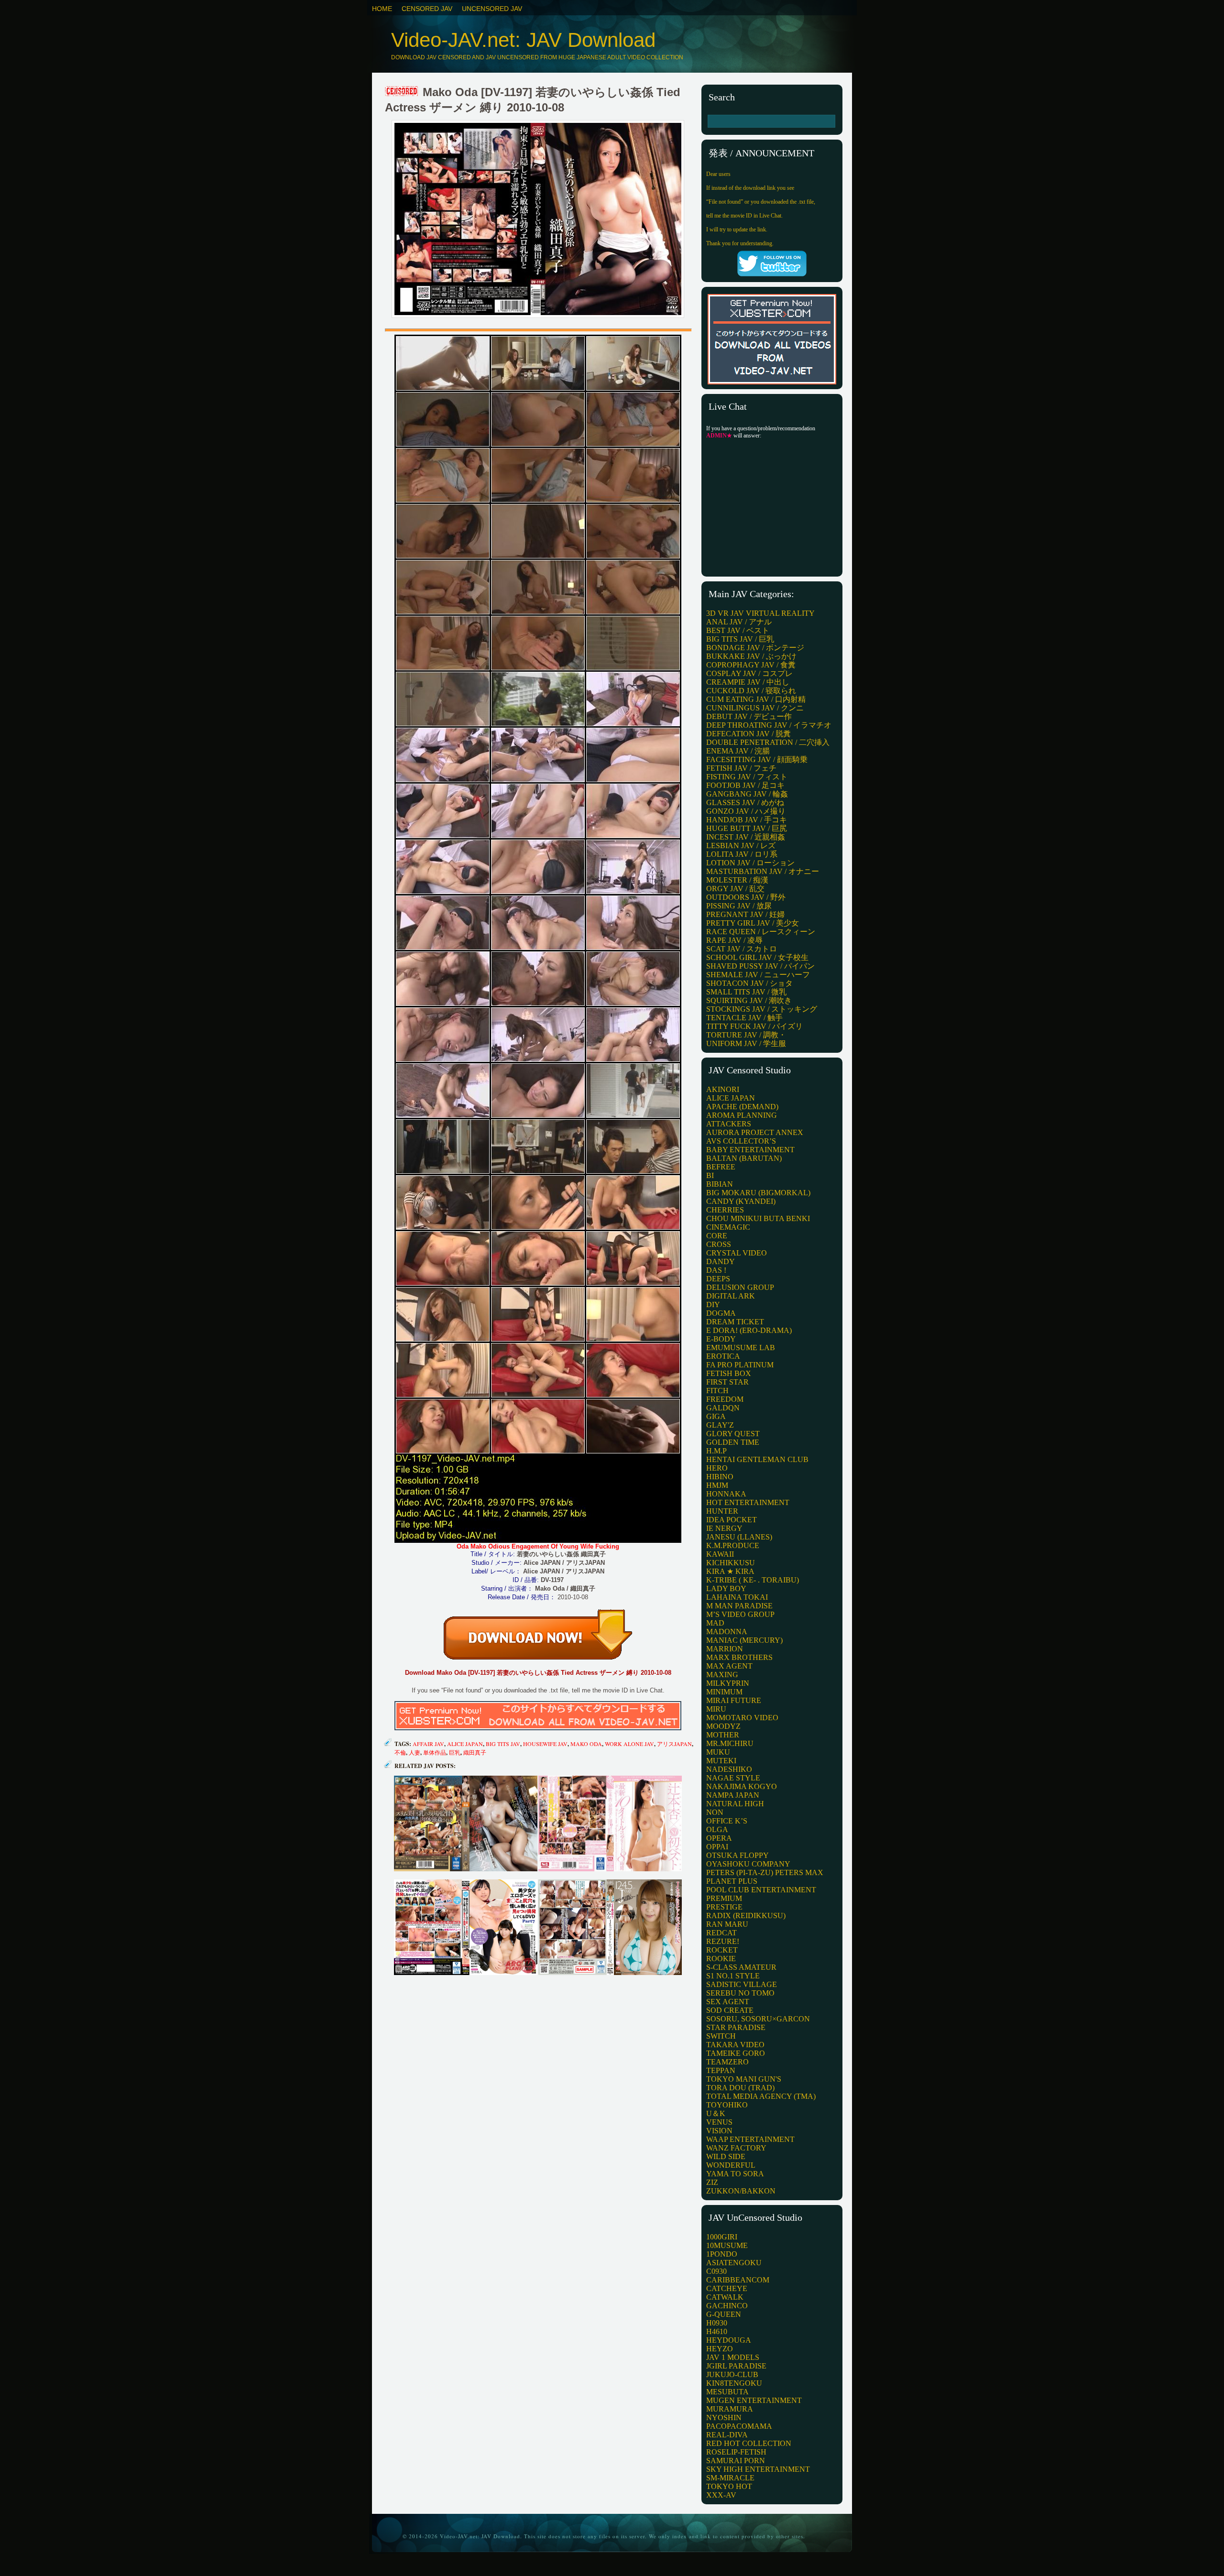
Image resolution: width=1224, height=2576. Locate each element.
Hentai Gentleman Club (757, 1459)
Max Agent (729, 1666)
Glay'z (720, 1425)
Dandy (721, 1261)
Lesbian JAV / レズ (741, 846)
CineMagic (728, 1227)
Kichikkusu (731, 1563)
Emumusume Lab (741, 1348)
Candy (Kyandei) (741, 1201)
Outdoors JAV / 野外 (746, 897)
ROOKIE (721, 1959)
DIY (713, 1304)
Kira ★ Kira (730, 1571)
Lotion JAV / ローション (750, 863)
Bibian (720, 1184)
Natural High (735, 1804)
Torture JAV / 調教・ (746, 1035)
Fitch (717, 1391)
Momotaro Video (742, 1718)
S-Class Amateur (741, 1967)
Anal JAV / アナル (739, 622)
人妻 (415, 1752)
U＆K (716, 2113)
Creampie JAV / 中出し (748, 682)
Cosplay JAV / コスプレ (749, 673)
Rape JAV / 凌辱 (734, 940)
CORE (717, 1236)
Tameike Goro (736, 2053)
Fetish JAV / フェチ (741, 768)
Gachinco (727, 2306)
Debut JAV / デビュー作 (749, 716)
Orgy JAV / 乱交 (735, 889)
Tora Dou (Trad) (740, 2088)
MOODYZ (723, 1726)
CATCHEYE (727, 2288)
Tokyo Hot (729, 2486)
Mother (723, 1735)
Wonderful (731, 2165)
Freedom (725, 1399)
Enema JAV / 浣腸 (738, 751)
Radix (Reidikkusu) (746, 1916)
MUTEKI (721, 1761)
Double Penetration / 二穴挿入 (768, 742)
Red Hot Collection (749, 2443)
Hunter (722, 1511)
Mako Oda (586, 1744)
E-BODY (721, 1339)
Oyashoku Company (748, 1864)
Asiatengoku (734, 2263)
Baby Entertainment (750, 1150)
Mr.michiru (730, 1743)
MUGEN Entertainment (754, 2400)
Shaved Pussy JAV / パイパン (760, 966)
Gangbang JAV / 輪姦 (747, 794)
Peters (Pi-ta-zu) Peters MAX (765, 1872)
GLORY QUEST (733, 1434)
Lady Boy (726, 1588)
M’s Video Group (740, 1614)
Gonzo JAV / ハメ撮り (746, 811)
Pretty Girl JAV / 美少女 (753, 923)
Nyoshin (724, 2418)
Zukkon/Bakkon (741, 2191)
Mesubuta (727, 2392)
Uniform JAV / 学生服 (746, 1043)
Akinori (723, 1089)
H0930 (717, 2323)
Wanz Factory (736, 2148)
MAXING (722, 1675)
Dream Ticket (735, 1322)
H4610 (717, 2331)
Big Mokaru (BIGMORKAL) (758, 1193)
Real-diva (727, 2435)
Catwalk (725, 2297)
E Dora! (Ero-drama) (749, 1330)
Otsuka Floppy (738, 1855)
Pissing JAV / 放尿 (739, 906)
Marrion (725, 1649)
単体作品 (435, 1752)
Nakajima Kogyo (742, 1786)
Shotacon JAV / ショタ (749, 983)
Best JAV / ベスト (738, 630)
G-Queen (724, 2314)
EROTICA (723, 1356)
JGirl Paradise (736, 2366)
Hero (717, 1468)
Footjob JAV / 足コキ (745, 785)
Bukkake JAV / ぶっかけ (751, 656)
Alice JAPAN (465, 1744)
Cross (719, 1244)
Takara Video (735, 2045)
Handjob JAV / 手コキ (747, 820)
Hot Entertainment (748, 1502)
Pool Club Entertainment (761, 1890)
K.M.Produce (733, 1545)
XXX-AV (721, 2495)
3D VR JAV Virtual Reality (760, 613)
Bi (710, 1175)
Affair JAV (428, 1744)
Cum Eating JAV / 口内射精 (756, 699)
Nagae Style (733, 1778)
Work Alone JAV (629, 1744)
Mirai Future (734, 1700)
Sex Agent (728, 2002)
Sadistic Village (742, 1984)
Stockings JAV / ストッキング (762, 1009)
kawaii (720, 1554)
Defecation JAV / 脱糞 (749, 734)
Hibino (720, 1477)
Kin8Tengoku (734, 2383)
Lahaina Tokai (737, 1597)
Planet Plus (732, 1881)
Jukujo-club (732, 2374)
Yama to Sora (735, 2174)
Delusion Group (740, 1287)
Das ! (716, 1270)
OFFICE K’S (727, 1821)
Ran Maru (727, 1924)
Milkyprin (728, 1683)
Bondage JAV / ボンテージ (755, 648)
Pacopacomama (739, 2426)
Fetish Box (729, 1373)
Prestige (724, 1907)
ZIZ (712, 2182)
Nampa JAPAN (733, 1795)
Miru (716, 1709)
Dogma (721, 1313)
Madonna (727, 1632)
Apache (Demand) (742, 1107)
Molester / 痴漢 (737, 880)
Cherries (725, 1210)
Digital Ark (731, 1296)
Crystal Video (737, 1253)
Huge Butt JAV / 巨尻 (747, 828)
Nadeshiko (729, 1769)
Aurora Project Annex (755, 1132)
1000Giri (722, 2237)
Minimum (724, 1692)
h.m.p (716, 1451)
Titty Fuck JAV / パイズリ (754, 1026)
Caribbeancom (738, 2280)
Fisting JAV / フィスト (747, 777)
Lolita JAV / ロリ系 (742, 854)
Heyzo (720, 2349)
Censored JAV (427, 9)
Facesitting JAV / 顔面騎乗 (757, 759)
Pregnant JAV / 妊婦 (745, 914)
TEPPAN (721, 2070)
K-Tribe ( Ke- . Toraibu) (753, 1580)
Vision (719, 2131)
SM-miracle (730, 2478)
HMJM (717, 1485)
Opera (719, 1838)
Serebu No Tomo (740, 1993)
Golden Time (733, 1442)
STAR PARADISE (736, 2027)
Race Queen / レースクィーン (761, 932)
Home (382, 9)
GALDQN (723, 1408)
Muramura (730, 2409)
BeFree (721, 1167)
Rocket (722, 1950)
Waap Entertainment (750, 2139)
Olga (717, 1829)
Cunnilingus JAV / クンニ (755, 708)
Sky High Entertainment (758, 2469)
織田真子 (475, 1752)
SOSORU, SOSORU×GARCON (758, 2019)
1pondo (722, 2254)
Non (715, 1812)
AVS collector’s (741, 1141)
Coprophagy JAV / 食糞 (751, 665)
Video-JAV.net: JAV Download (523, 40)
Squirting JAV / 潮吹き (749, 1000)
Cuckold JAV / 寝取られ (751, 691)
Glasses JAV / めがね (745, 802)
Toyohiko (727, 2105)
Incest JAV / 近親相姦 (746, 837)
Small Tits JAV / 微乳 (746, 992)
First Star (727, 1382)
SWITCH (721, 2036)
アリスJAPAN (674, 1744)
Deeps (718, 1279)
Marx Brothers (739, 1657)
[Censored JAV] (402, 92)
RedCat (721, 1933)
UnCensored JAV (492, 9)
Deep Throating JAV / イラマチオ (769, 725)
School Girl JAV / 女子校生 (757, 957)
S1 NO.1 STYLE (733, 1976)
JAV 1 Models (733, 2357)
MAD (715, 1623)
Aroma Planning (742, 1115)
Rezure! (723, 1941)
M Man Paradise (739, 1606)
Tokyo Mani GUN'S (744, 2079)
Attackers (729, 1124)
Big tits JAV (503, 1744)
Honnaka (726, 1494)
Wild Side (726, 2156)
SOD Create (730, 2010)
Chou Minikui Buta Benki (758, 1218)
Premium (724, 1898)
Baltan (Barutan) (744, 1158)
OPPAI (717, 1847)
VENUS (719, 2122)
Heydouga (729, 2340)
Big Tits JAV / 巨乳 (740, 639)
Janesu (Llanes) (739, 1537)
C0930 (716, 2271)
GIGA (716, 1416)
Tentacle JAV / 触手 (744, 1018)
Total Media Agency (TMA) (761, 2096)
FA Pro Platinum (740, 1365)
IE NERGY (724, 1528)
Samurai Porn (736, 2461)
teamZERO (727, 2062)
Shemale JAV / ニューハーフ (758, 975)
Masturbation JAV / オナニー (763, 871)
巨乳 (455, 1752)
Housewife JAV (545, 1744)
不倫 (400, 1752)
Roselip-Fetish (736, 2452)
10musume (727, 2245)
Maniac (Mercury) (744, 1640)
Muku (718, 1752)
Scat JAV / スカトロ (742, 949)
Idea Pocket (732, 1520)
